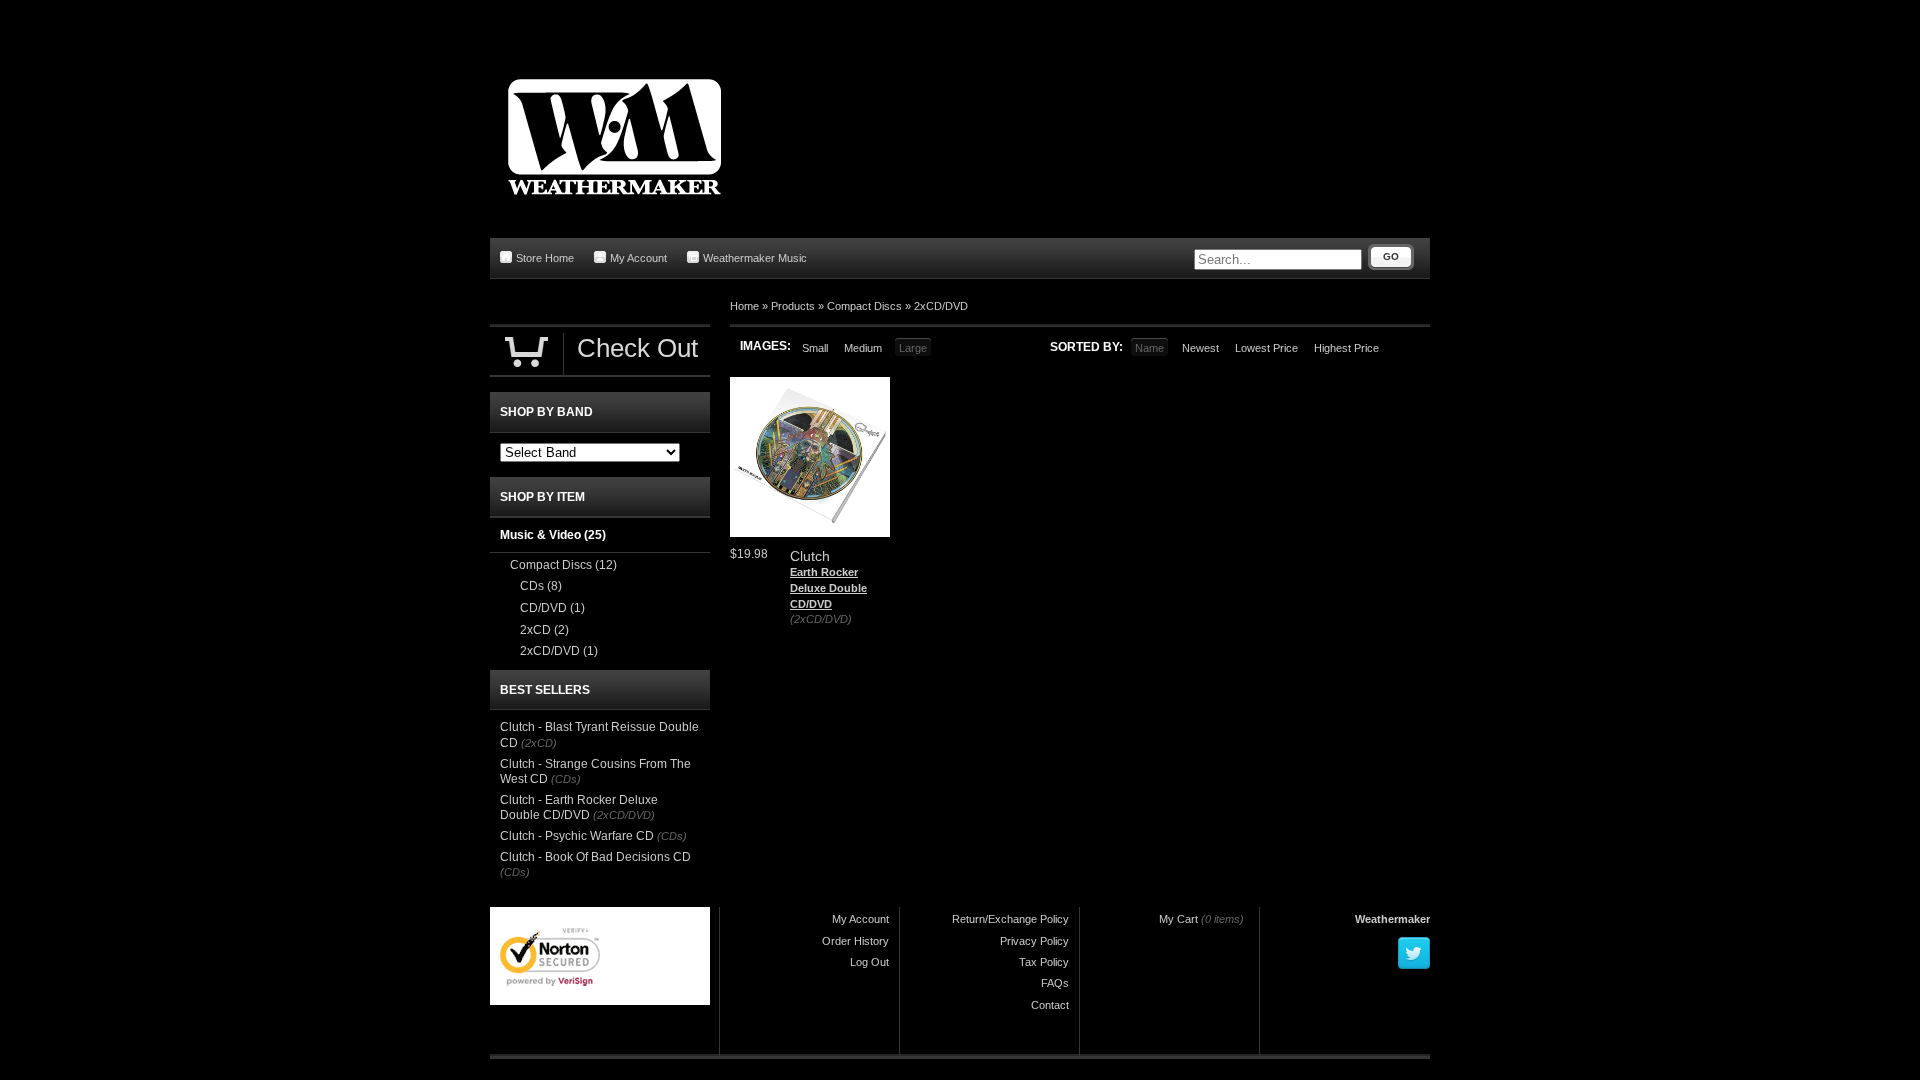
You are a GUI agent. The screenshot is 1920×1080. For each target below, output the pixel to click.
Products (793, 306)
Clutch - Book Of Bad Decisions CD (595, 857)
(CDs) (566, 779)
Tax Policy (1044, 962)
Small (815, 348)
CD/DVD (552, 608)
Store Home (545, 258)
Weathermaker (1392, 919)
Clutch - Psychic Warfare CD (577, 836)
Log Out (869, 962)
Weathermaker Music (755, 258)
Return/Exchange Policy (1010, 919)
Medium (863, 348)
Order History (855, 941)
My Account (638, 258)
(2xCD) (539, 743)
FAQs (1055, 983)
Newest (1200, 348)
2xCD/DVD (941, 306)
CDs (541, 586)
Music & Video (553, 535)
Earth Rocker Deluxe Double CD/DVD (828, 587)
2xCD (544, 630)
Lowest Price (1266, 348)
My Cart (1178, 919)
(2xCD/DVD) (821, 619)
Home (744, 306)
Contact (1050, 1005)
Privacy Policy (1034, 941)
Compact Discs (864, 306)
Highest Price (1346, 348)
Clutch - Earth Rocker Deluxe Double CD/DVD (579, 808)
